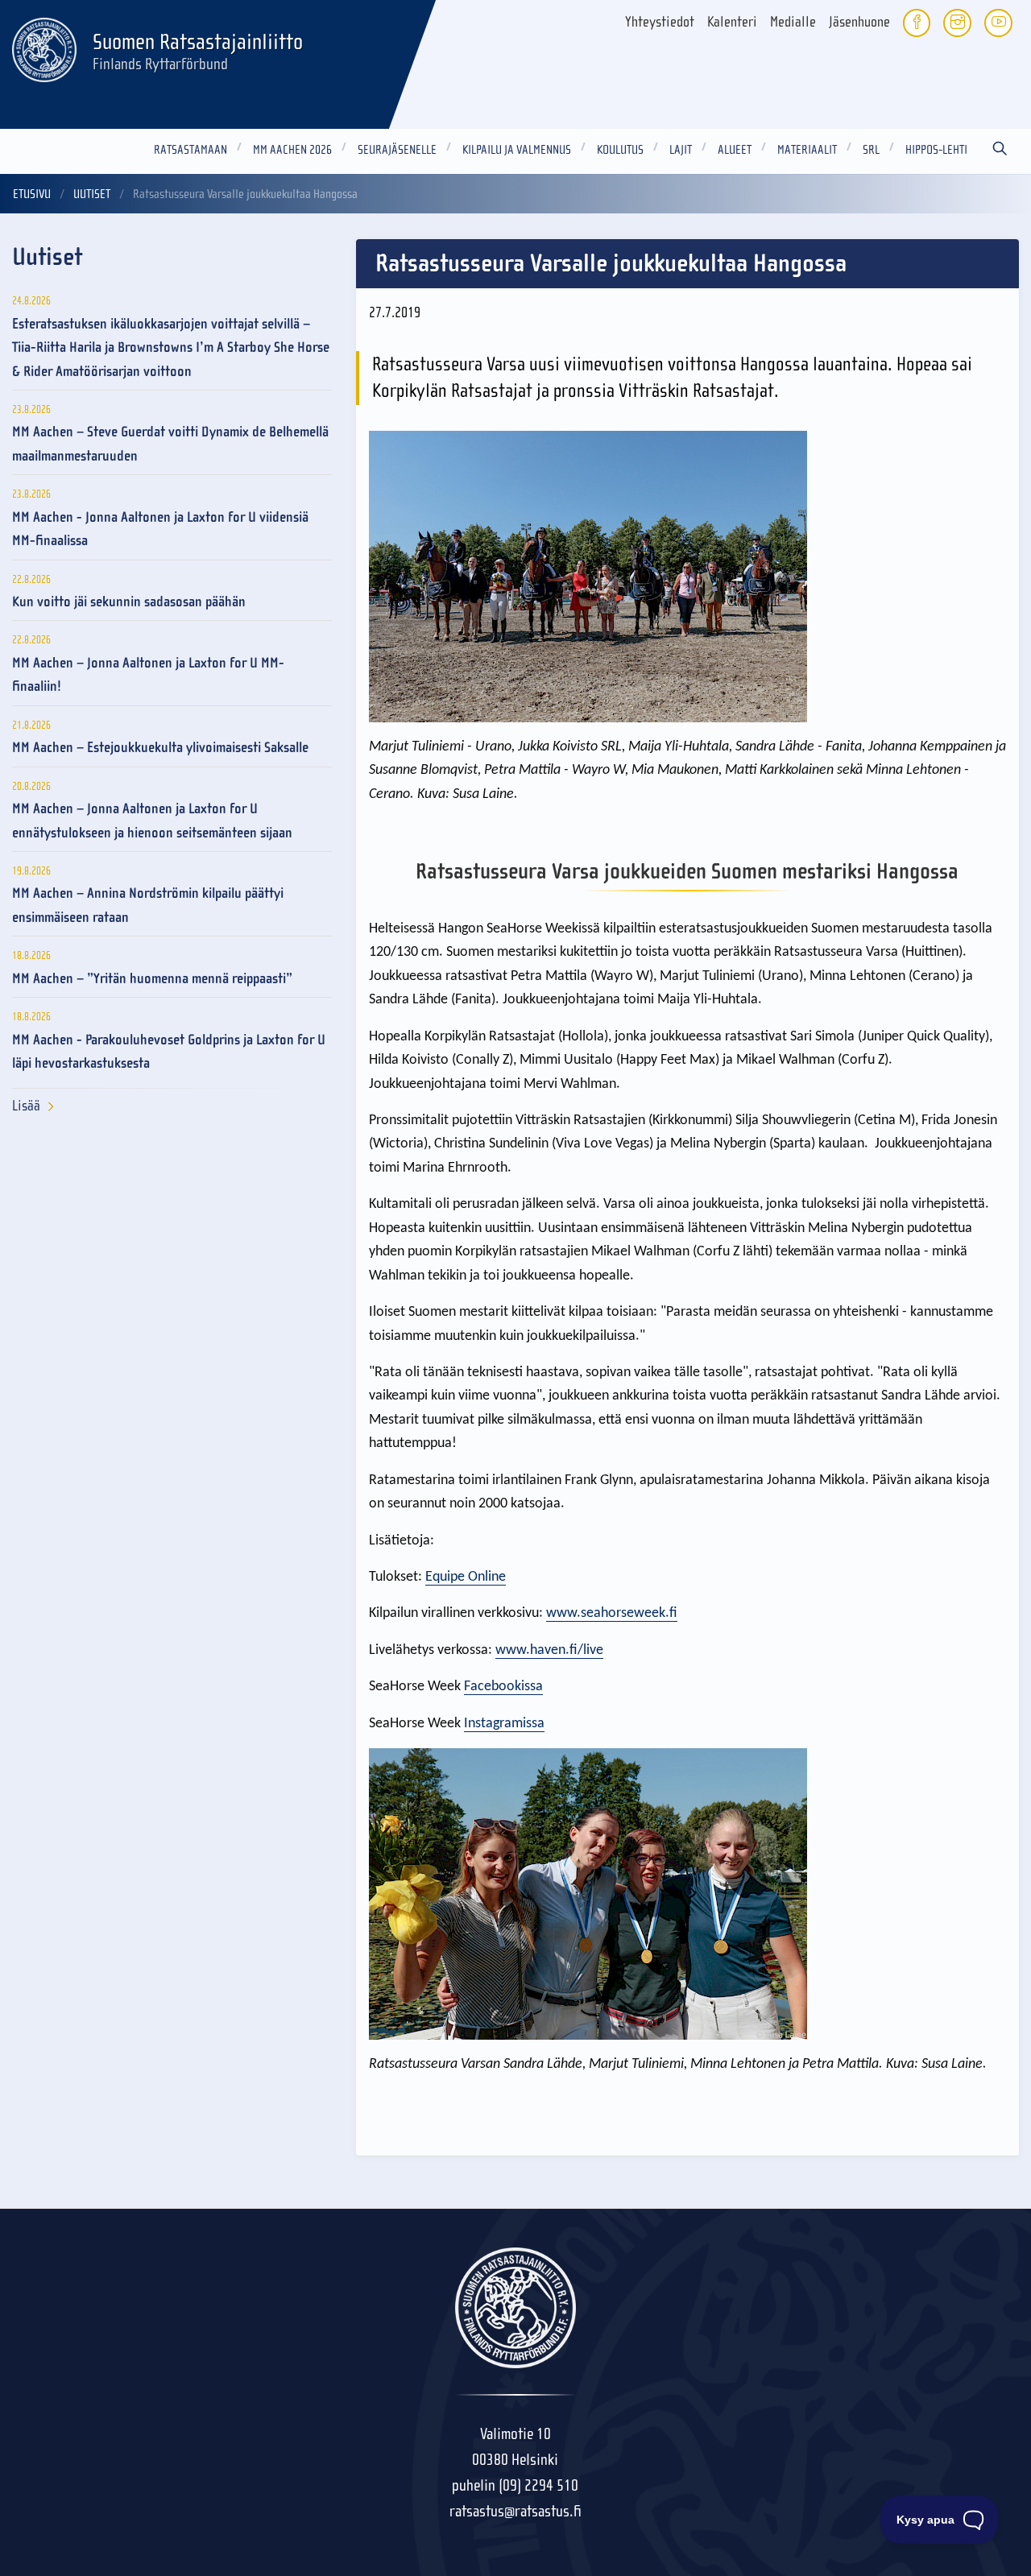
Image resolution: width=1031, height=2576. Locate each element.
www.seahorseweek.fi (612, 1613)
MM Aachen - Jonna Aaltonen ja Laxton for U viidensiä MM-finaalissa (160, 529)
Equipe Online (466, 1577)
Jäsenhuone (859, 22)
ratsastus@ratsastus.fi (515, 2511)
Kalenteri (732, 22)
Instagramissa (504, 1724)
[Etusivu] (44, 48)
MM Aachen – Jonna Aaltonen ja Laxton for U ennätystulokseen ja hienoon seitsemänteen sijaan (152, 821)
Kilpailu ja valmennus (517, 150)
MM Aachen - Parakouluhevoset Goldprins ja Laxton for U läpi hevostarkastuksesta (169, 1052)
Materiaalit (807, 150)
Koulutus (620, 150)
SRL (871, 150)
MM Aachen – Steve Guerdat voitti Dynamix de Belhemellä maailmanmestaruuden (170, 444)
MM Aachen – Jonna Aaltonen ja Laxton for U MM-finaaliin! (148, 675)
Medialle (793, 22)
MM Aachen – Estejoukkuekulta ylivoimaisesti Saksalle (160, 748)
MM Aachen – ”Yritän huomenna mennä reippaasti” (152, 979)
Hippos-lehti (936, 150)
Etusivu (32, 194)
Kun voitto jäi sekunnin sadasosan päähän (129, 602)
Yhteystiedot (660, 22)
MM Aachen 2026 (292, 150)
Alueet (735, 150)
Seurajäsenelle (397, 150)
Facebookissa (503, 1687)
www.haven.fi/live (549, 1650)
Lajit (681, 150)
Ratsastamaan (190, 150)
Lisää (26, 1106)
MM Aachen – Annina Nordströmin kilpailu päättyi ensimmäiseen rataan (148, 905)
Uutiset (92, 194)
